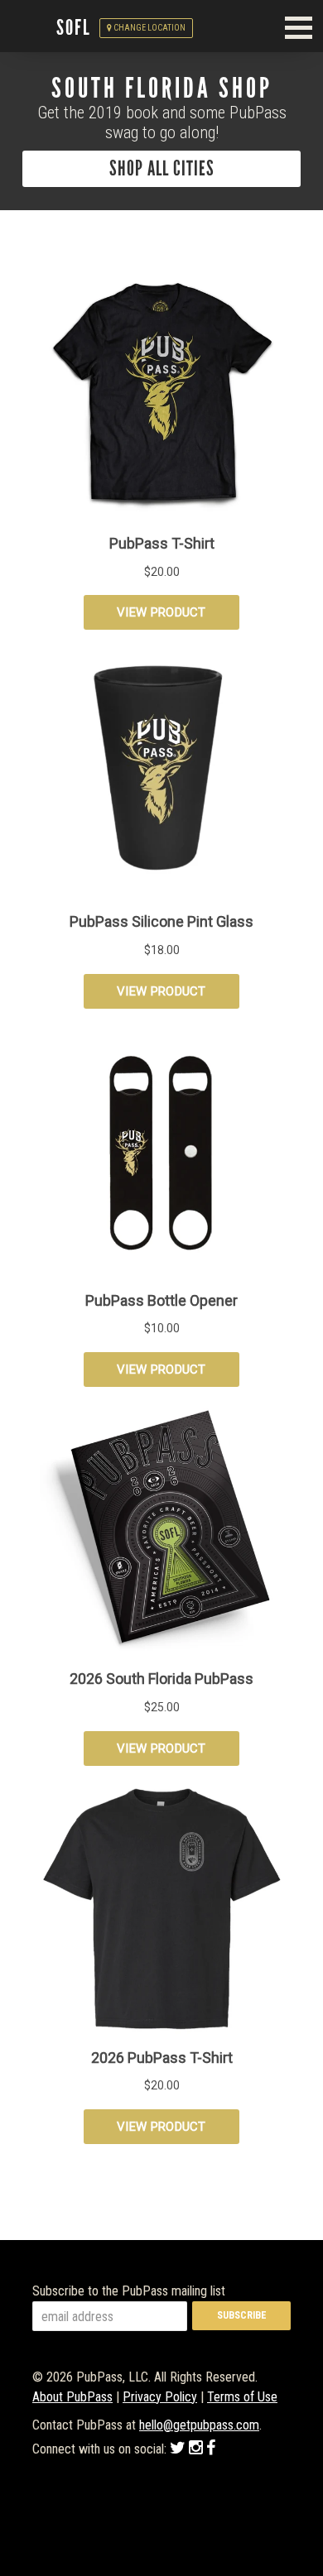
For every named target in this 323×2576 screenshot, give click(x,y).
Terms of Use (242, 2397)
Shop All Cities (162, 169)
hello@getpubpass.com (199, 2425)
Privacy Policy (160, 2397)
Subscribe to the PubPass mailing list (129, 2291)
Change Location (149, 28)
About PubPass (72, 2397)
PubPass (36, 28)
